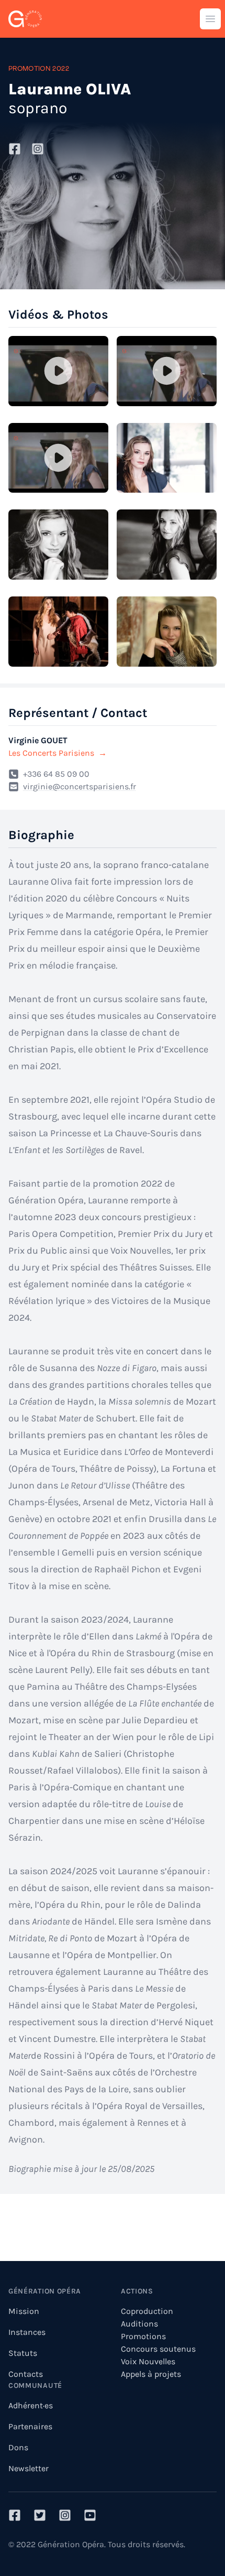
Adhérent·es (31, 2405)
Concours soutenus (158, 2349)
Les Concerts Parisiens (58, 753)
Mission (24, 2311)
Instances (27, 2332)
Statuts (23, 2353)
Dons (18, 2447)
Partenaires (30, 2426)
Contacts (26, 2374)
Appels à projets (151, 2374)
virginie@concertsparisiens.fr (80, 786)
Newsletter (29, 2468)
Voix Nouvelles (148, 2361)
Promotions (143, 2336)
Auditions (139, 2324)
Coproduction (147, 2311)
